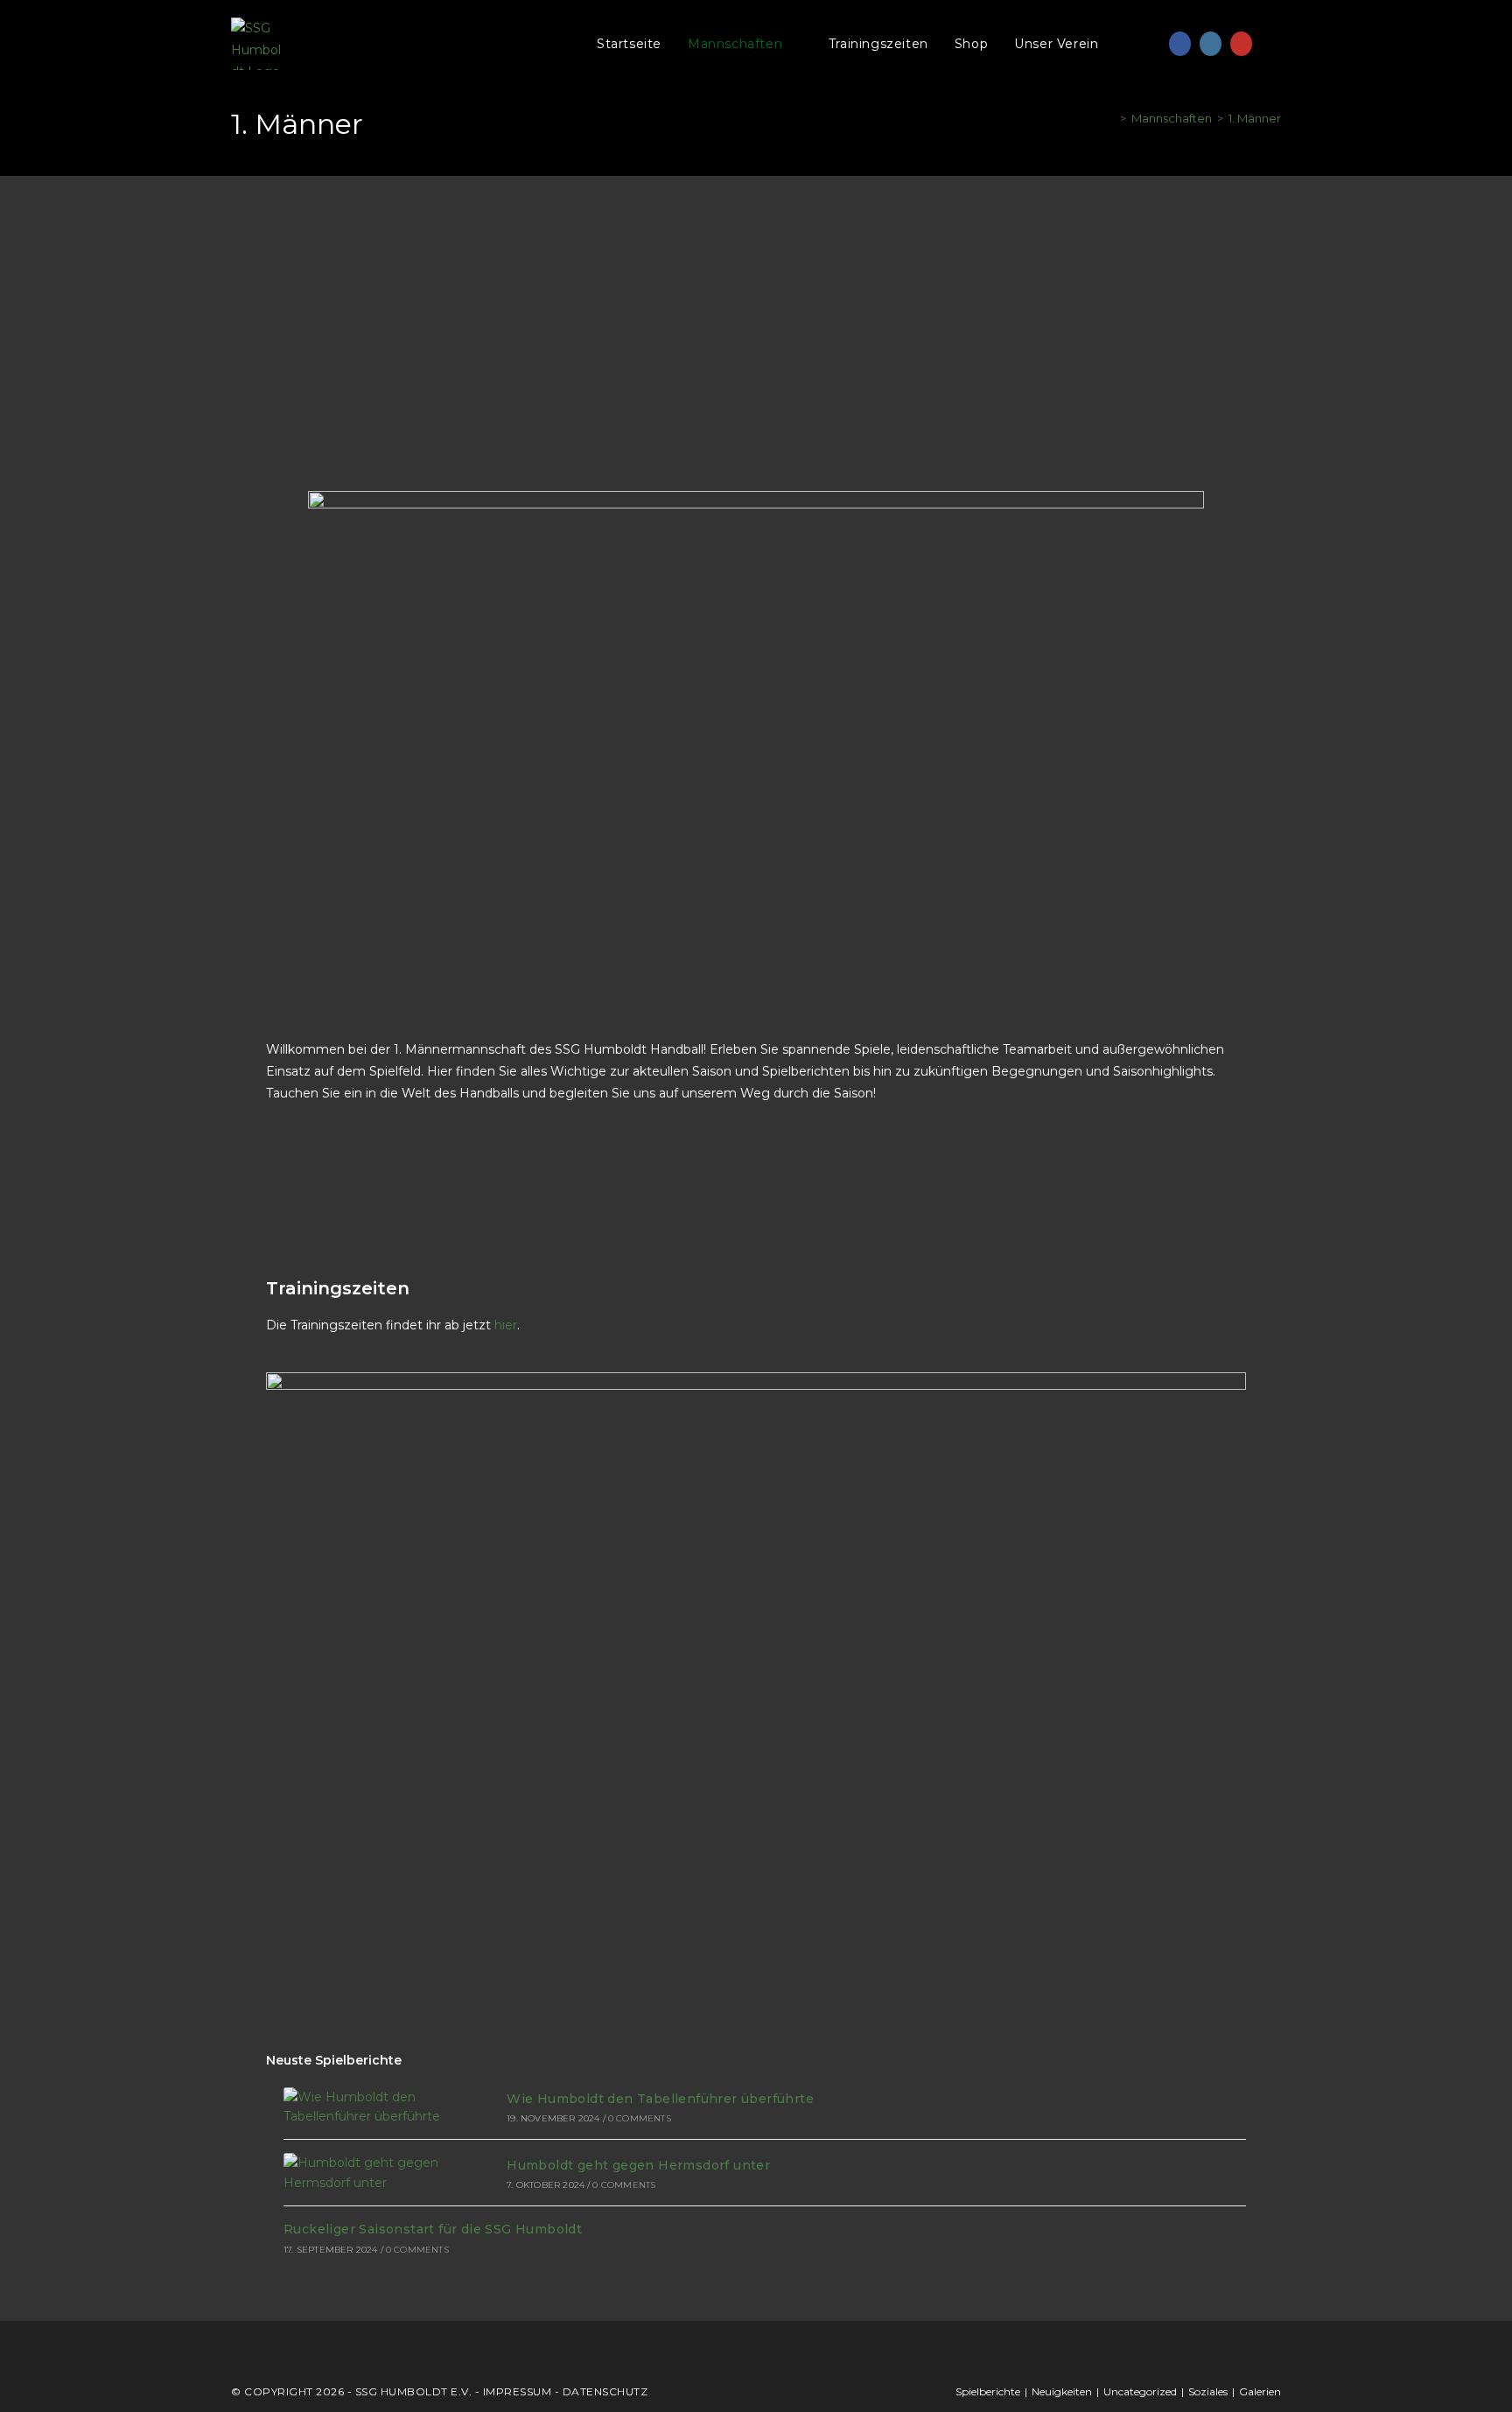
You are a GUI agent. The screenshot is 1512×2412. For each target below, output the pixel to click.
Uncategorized (1140, 2391)
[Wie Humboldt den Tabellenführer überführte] (376, 2107)
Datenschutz (605, 2391)
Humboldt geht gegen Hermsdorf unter (638, 2165)
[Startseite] (1110, 118)
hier (506, 1325)
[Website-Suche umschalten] (1149, 44)
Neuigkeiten (1062, 2391)
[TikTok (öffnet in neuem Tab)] (1272, 44)
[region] (227, 2275)
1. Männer (1255, 118)
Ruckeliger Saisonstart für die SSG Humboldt (433, 2229)
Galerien (1260, 2391)
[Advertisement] (756, 307)
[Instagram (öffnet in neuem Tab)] (1211, 44)
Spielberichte (988, 2391)
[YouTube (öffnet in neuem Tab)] (1241, 44)
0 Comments (640, 2118)
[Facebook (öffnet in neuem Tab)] (1180, 44)
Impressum (518, 2391)
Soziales (1208, 2391)
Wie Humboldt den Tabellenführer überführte (660, 2099)
